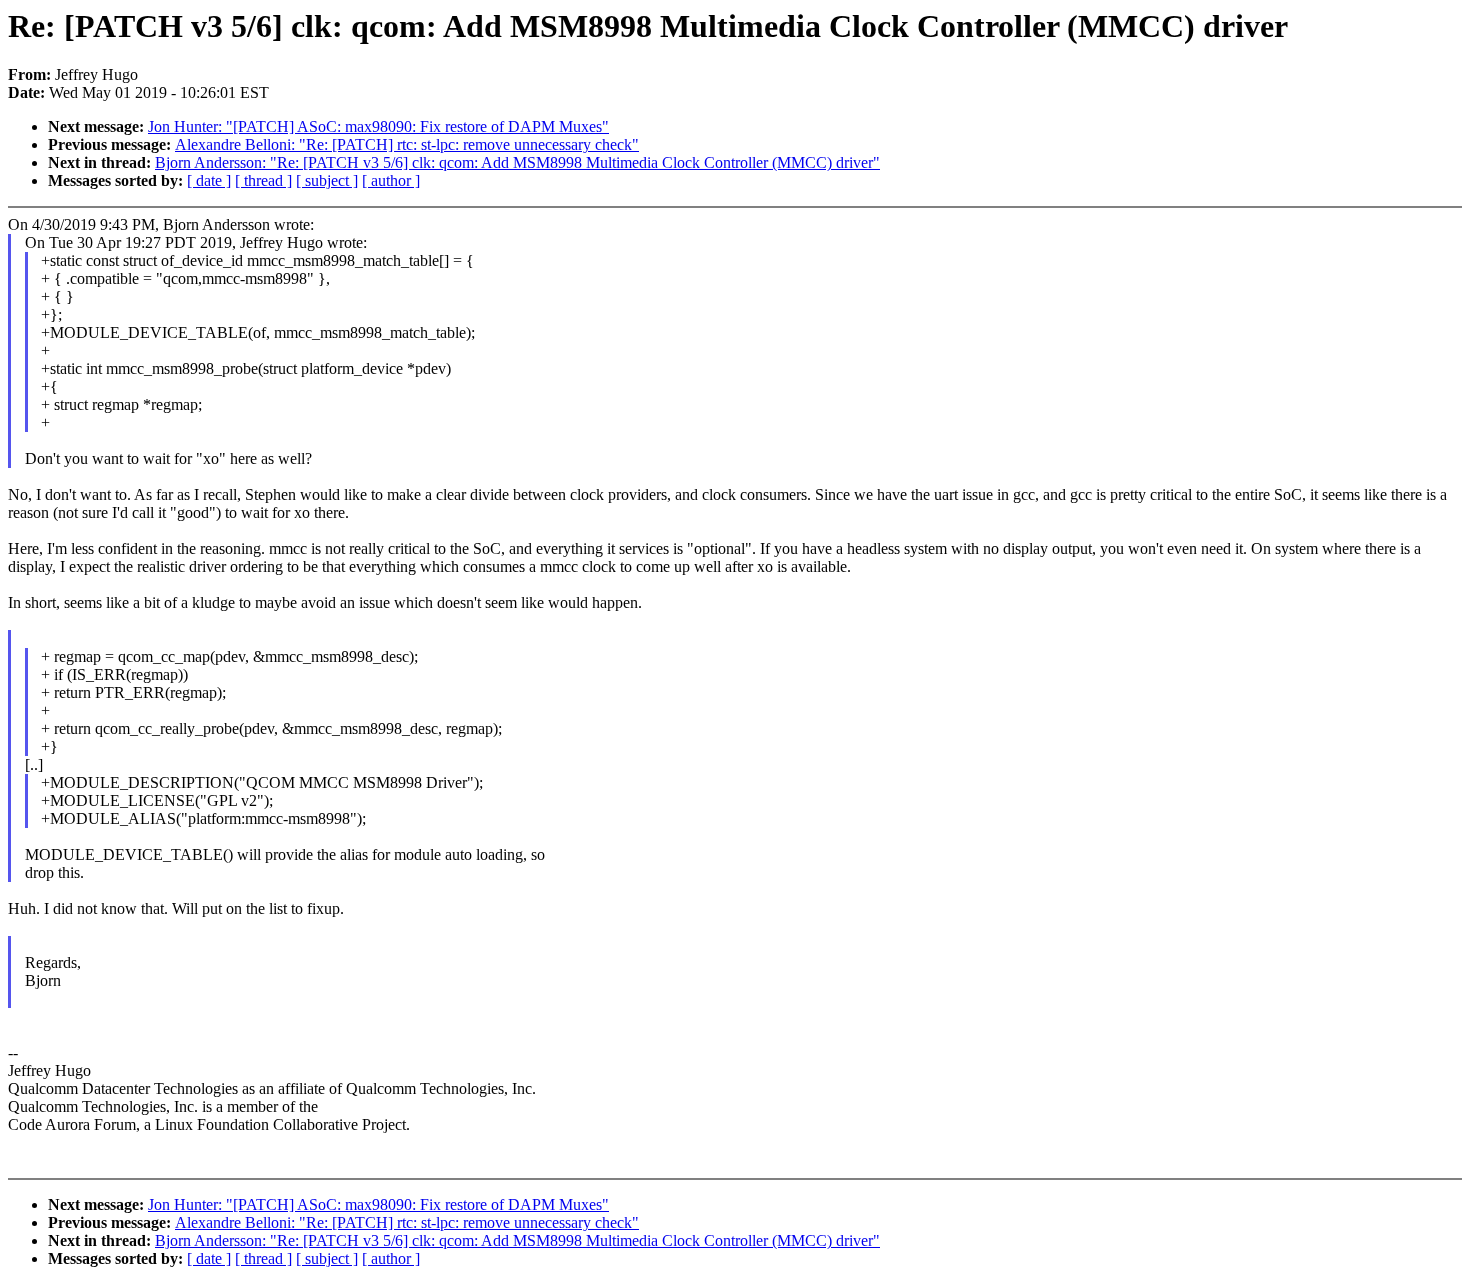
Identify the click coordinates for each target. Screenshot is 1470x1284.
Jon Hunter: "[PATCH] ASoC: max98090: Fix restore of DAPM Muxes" (378, 126)
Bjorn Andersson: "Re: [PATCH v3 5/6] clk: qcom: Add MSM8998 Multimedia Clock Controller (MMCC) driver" (517, 162)
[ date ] (209, 180)
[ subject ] (327, 180)
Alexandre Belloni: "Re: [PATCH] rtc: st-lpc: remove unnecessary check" (407, 144)
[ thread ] (263, 180)
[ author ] (391, 180)
